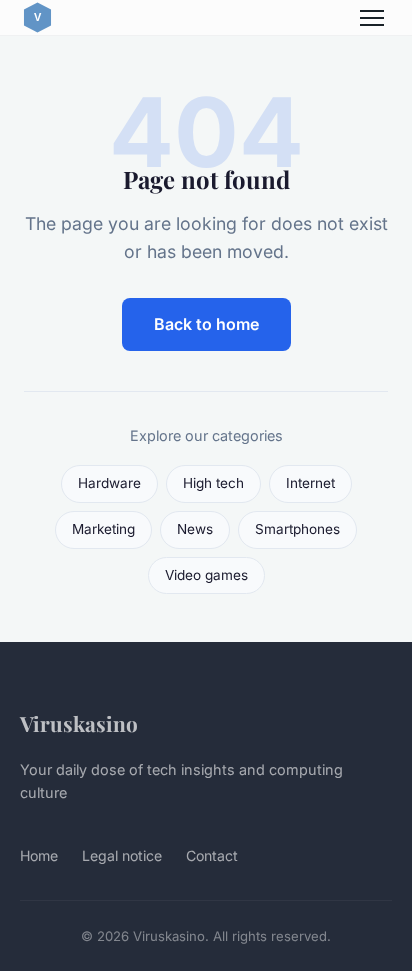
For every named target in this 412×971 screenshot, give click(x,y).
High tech (213, 483)
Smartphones (297, 529)
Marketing (103, 529)
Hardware (109, 483)
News (195, 529)
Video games (206, 575)
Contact (212, 855)
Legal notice (122, 855)
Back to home (206, 324)
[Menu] (372, 18)
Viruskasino (79, 723)
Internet (310, 483)
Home (39, 855)
